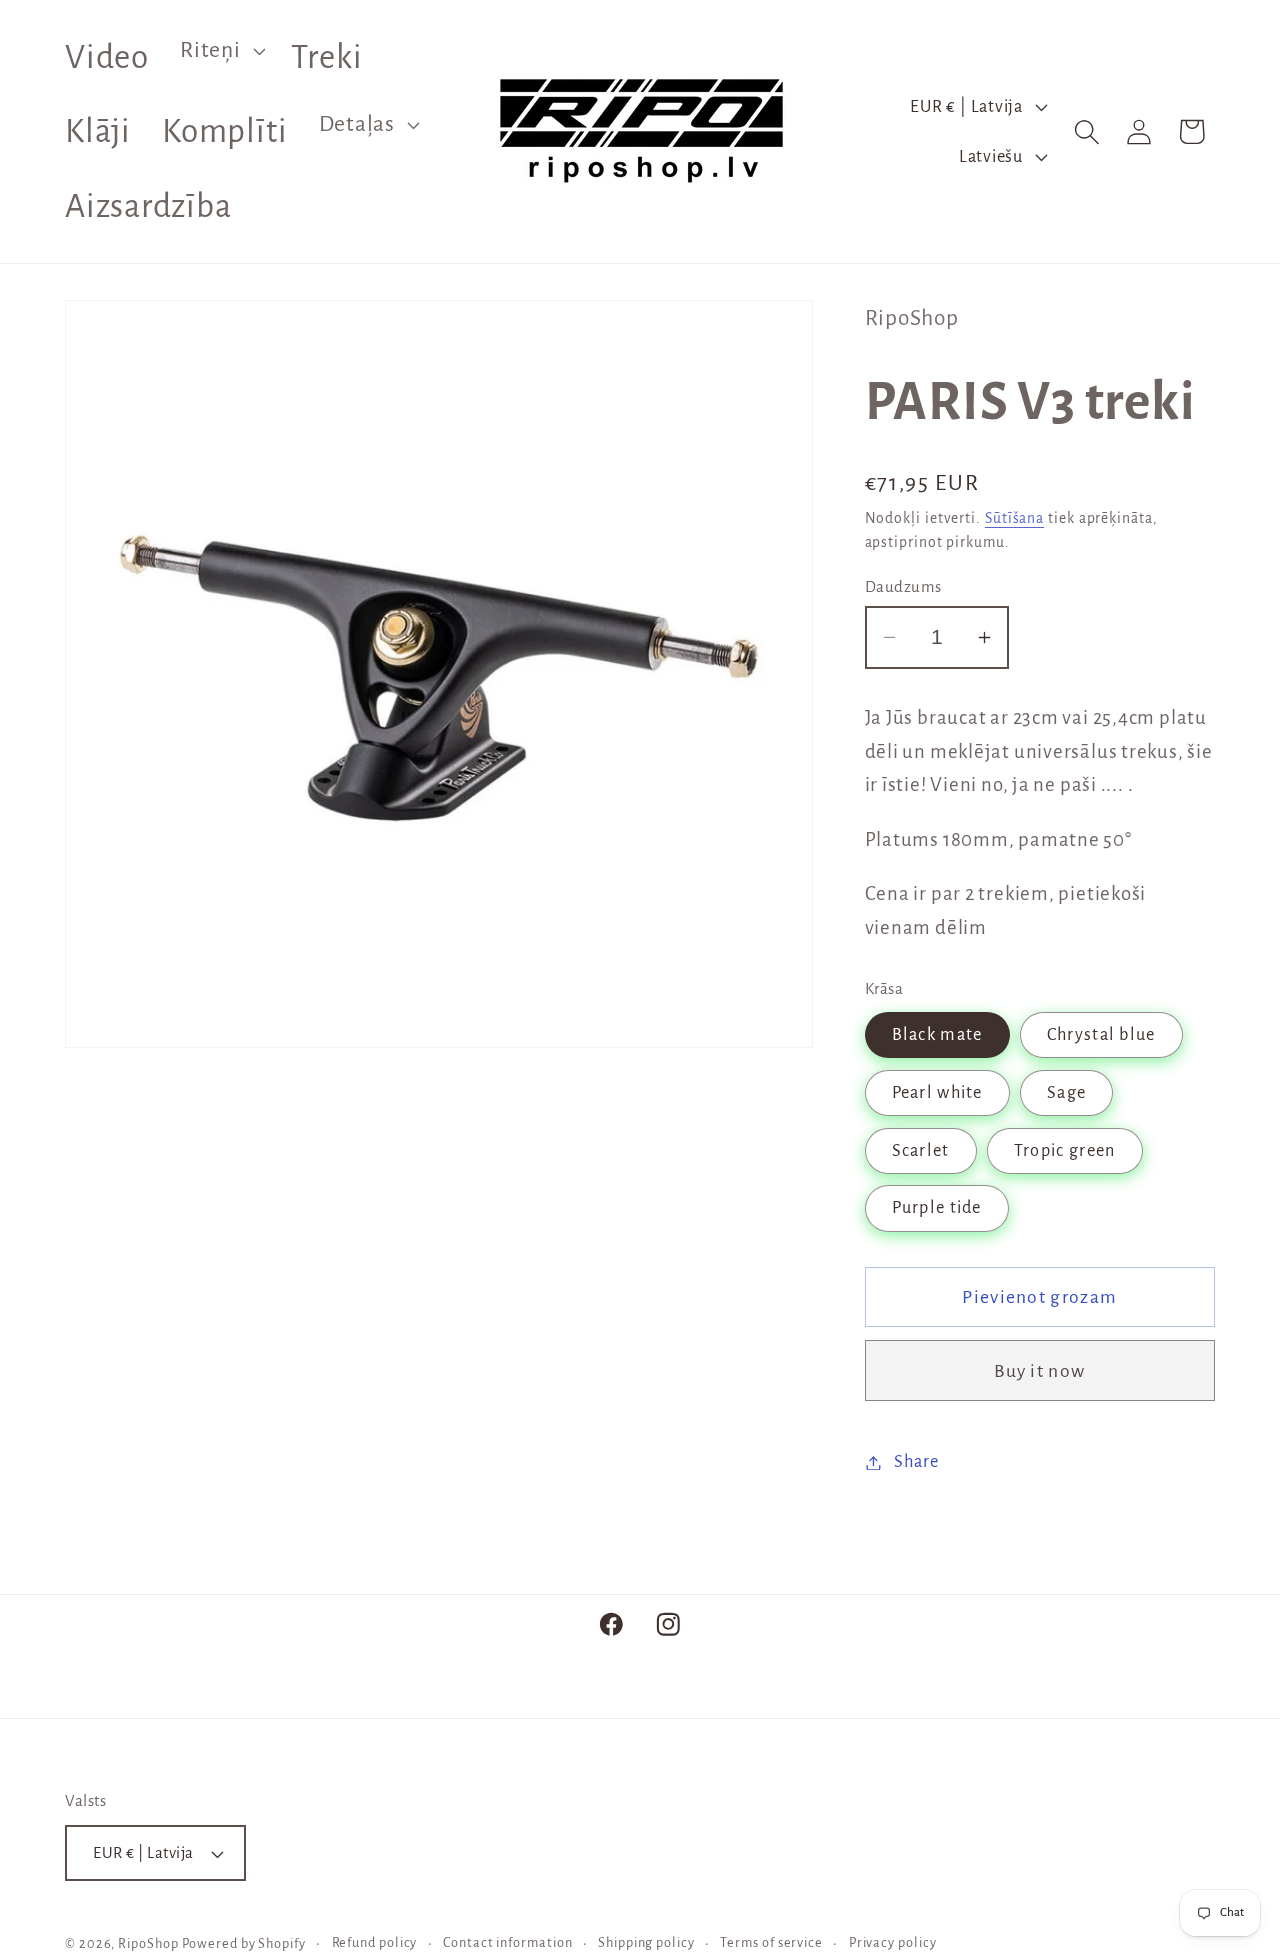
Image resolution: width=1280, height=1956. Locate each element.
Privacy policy (893, 1943)
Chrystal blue (1101, 1034)
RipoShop (148, 1944)
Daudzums (903, 586)
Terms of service (771, 1943)
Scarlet (921, 1150)
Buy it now (1039, 1371)
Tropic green (1065, 1150)
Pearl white (937, 1092)
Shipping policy (646, 1943)
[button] (220, 50)
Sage (1066, 1092)
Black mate (937, 1034)
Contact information (507, 1943)
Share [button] (916, 1462)
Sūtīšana (1014, 519)
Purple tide (937, 1208)
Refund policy (375, 1943)
